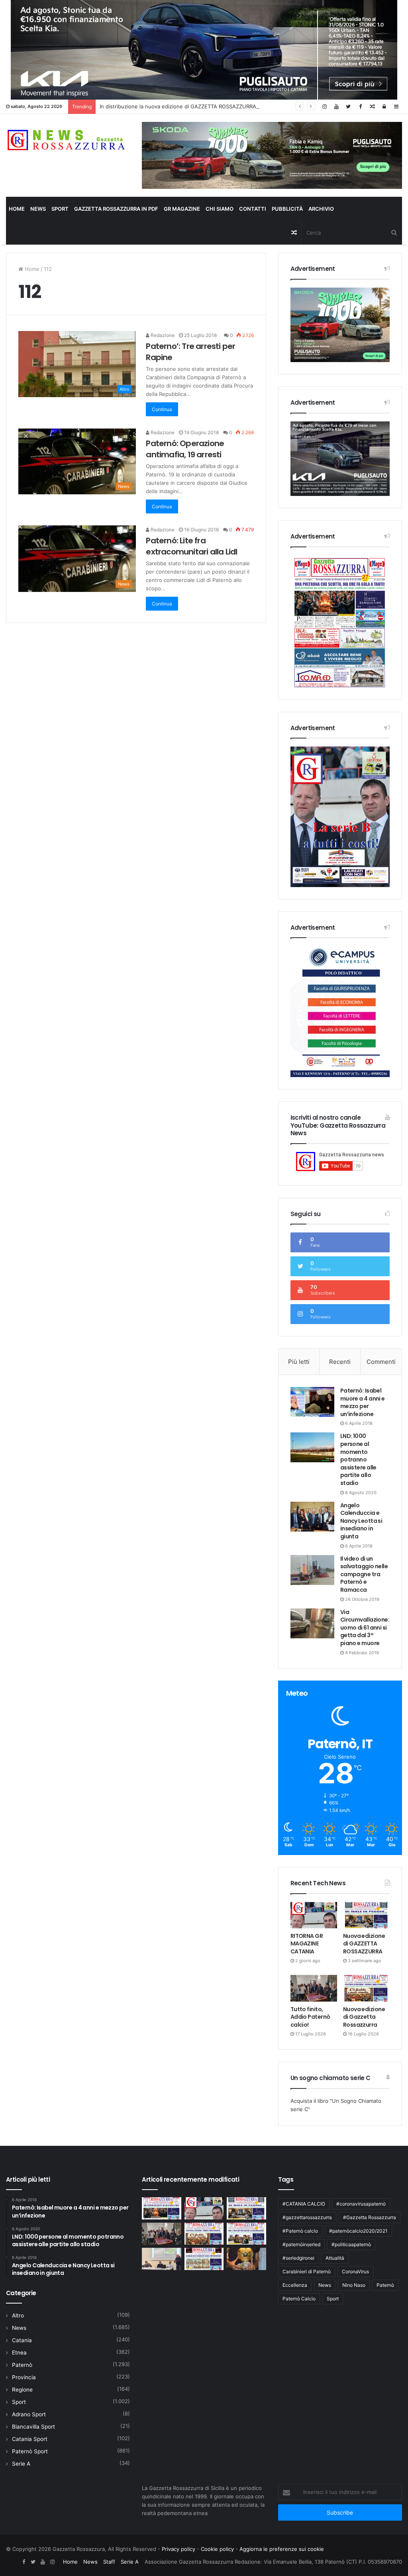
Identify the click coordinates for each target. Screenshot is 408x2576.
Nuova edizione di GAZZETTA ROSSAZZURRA (364, 1944)
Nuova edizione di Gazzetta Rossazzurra (364, 2017)
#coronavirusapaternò (361, 2204)
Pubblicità (287, 209)
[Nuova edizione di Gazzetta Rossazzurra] (366, 1988)
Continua (162, 409)
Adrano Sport (29, 2414)
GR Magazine (182, 209)
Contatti (253, 209)
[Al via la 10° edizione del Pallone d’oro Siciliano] (246, 2259)
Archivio (321, 209)
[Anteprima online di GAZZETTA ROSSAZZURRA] (204, 2259)
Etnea (19, 2353)
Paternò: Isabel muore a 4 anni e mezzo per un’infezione (363, 1402)
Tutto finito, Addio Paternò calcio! (310, 2017)
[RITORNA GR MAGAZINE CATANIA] (314, 1915)
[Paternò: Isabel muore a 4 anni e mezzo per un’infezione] (312, 1402)
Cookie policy (217, 2549)
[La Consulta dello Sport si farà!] (161, 2259)
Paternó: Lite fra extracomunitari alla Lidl (191, 546)
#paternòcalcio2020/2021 (358, 2231)
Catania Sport (30, 2439)
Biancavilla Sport (33, 2427)
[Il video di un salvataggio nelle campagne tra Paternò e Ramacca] (312, 1570)
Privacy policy (178, 2549)
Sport (60, 209)
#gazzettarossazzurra (307, 2217)
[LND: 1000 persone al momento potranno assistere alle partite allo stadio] (312, 1447)
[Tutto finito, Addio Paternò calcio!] (314, 1988)
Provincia (24, 2377)
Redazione (162, 335)
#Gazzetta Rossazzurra (370, 2217)
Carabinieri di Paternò (307, 2271)
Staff (109, 2562)
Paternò (22, 2365)
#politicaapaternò (351, 2244)
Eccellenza (295, 2285)
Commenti (381, 1362)
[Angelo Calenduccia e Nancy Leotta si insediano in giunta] (312, 1517)
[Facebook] (360, 107)
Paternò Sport (30, 2451)
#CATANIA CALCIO (304, 2204)
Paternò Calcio (299, 2299)
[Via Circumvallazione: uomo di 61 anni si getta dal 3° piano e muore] (312, 1623)
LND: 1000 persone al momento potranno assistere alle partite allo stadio (358, 1459)
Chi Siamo (220, 209)
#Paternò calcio (300, 2231)
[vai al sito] (272, 155)
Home (17, 209)
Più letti (299, 1362)
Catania (22, 2340)
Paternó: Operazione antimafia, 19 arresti (185, 449)
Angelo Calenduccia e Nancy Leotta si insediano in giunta (361, 1521)
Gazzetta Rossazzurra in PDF (116, 209)
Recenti (340, 1362)
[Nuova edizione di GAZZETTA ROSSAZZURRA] (366, 1915)
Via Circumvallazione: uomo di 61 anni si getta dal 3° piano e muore (365, 1628)
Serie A (21, 2464)
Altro (18, 2315)
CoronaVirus (355, 2271)
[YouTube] (336, 107)
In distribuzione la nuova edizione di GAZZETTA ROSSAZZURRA (178, 106)
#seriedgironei (298, 2258)
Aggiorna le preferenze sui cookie (282, 2549)
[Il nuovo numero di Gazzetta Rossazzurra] (246, 2234)
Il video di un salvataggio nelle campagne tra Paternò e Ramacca (364, 1574)
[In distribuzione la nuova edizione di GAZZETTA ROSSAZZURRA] (161, 2208)
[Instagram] (324, 107)
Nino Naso (354, 2285)
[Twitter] (348, 107)
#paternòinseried (301, 2244)
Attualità (335, 2258)
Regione (22, 2390)
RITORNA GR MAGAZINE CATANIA (307, 1944)
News (38, 209)
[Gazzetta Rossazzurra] (68, 140)
